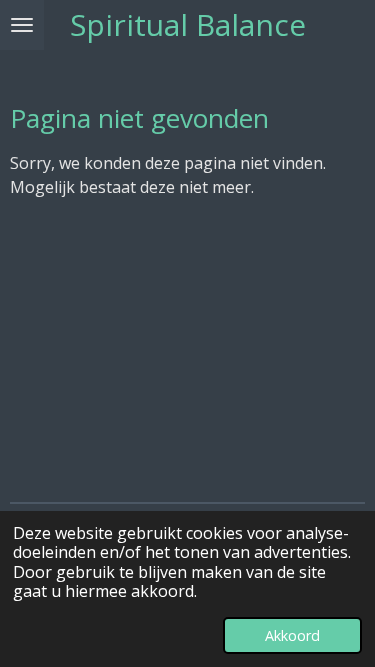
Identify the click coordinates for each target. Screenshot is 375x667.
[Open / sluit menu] (22, 25)
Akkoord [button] (292, 635)
